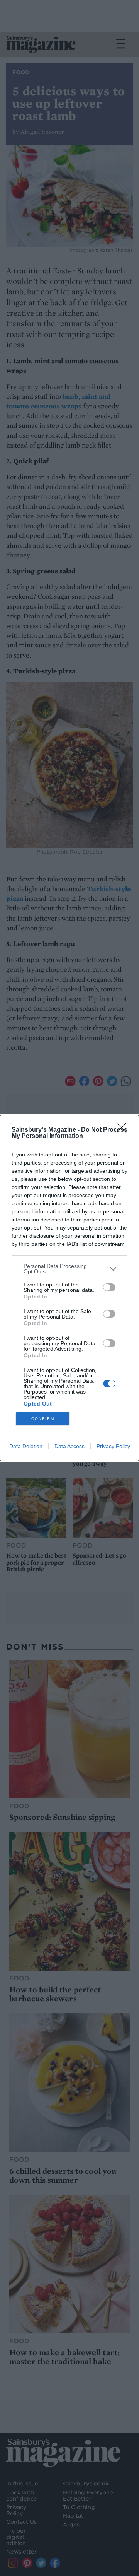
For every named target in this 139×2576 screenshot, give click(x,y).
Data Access (69, 1446)
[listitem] (69, 1269)
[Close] (124, 1130)
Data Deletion (26, 1446)
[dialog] (69, 1288)
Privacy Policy (113, 1446)
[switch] (109, 1287)
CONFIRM (43, 1419)
